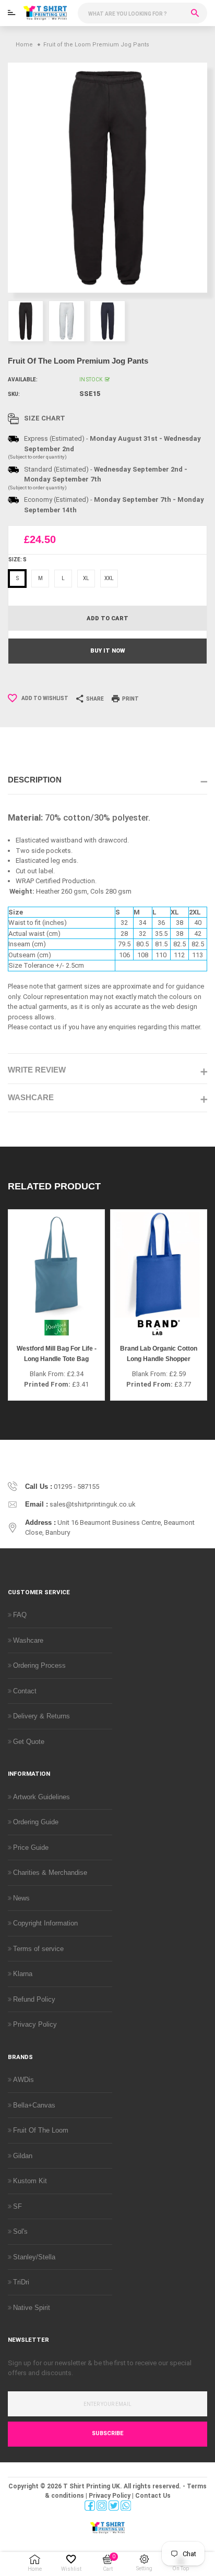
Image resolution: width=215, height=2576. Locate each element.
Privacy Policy (35, 2024)
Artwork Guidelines (41, 1797)
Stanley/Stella (34, 2257)
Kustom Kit (30, 2181)
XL (86, 578)
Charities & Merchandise (50, 1873)
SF (17, 2206)
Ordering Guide (36, 1822)
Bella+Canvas (34, 2105)
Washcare (28, 1640)
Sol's (20, 2231)
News (21, 1898)
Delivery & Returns (41, 1716)
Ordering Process (39, 1665)
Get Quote (29, 1742)
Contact (25, 1691)
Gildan (23, 2156)
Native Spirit (32, 2308)
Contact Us (153, 2496)
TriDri (21, 2282)
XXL (109, 578)
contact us (45, 1027)
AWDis (23, 2080)
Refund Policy (34, 1999)
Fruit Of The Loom (41, 2130)
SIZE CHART (45, 418)
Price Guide (31, 1847)
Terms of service (38, 1949)
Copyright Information (45, 1923)
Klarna (23, 1974)
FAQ (20, 1615)
